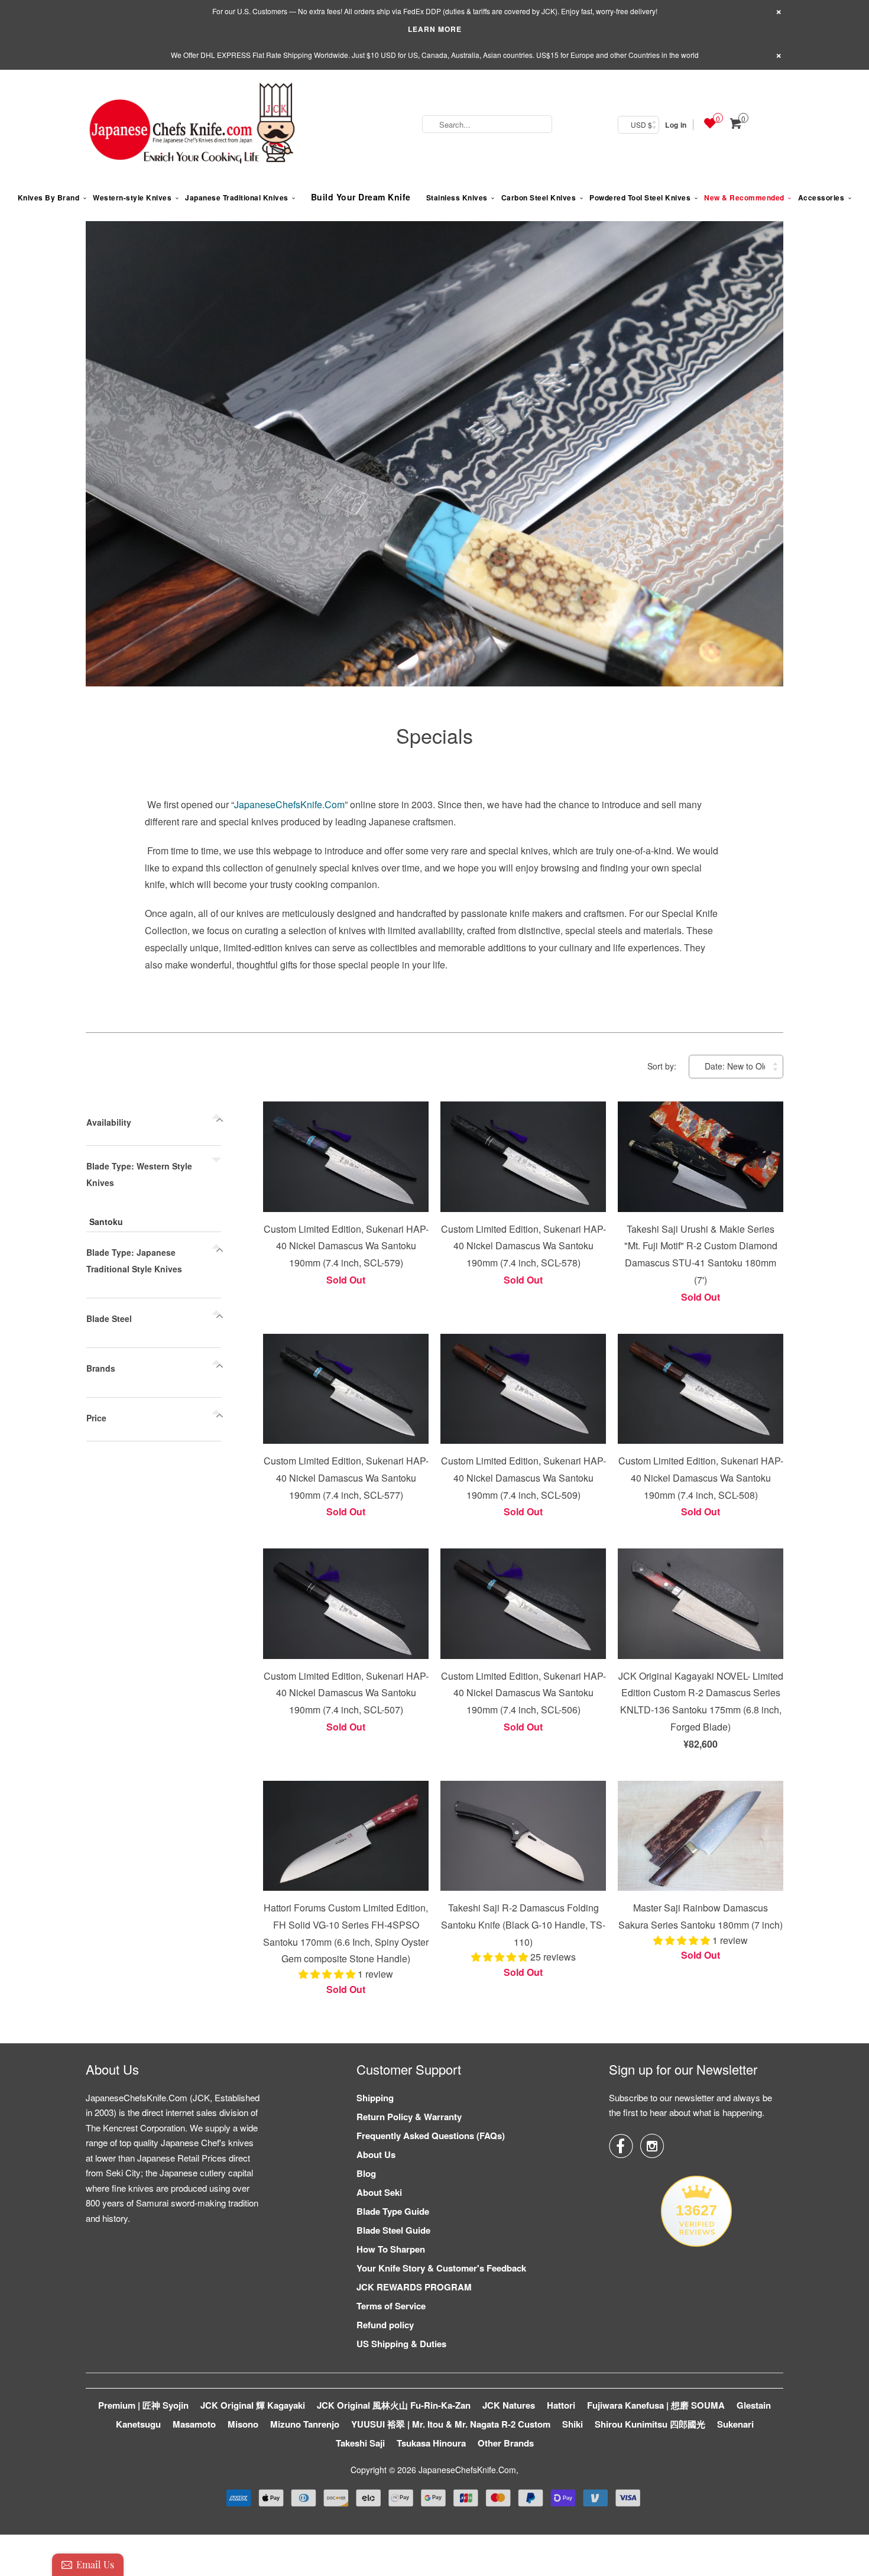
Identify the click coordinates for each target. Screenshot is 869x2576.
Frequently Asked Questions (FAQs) (431, 2136)
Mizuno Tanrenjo (305, 2424)
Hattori (561, 2405)
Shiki (573, 2424)
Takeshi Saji (360, 2443)
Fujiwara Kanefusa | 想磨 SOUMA (656, 2405)
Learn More (435, 29)
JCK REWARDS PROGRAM (414, 2287)
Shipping (375, 2098)
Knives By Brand (49, 197)
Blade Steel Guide (393, 2230)
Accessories (821, 197)
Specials (434, 735)
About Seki (379, 2192)
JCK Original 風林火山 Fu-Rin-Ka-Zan (394, 2405)
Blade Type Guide (393, 2211)
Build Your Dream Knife (361, 197)
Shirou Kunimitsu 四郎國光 (650, 2424)
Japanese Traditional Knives (237, 197)
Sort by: (663, 1066)
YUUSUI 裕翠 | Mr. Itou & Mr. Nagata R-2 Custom (451, 2424)
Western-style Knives (132, 197)
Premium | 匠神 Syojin (143, 2405)
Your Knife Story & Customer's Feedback (441, 2268)
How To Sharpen (391, 2249)
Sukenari (735, 2424)
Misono (243, 2424)
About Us (376, 2154)
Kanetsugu (138, 2424)
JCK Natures (509, 2405)
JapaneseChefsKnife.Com (289, 804)
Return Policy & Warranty (409, 2117)
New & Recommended (744, 197)
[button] (328, 1974)
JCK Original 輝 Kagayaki (253, 2405)
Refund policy (385, 2325)
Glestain (754, 2405)
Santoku (106, 1221)
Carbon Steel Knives (539, 197)
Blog (366, 2173)
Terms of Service (391, 2306)
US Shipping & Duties (401, 2344)
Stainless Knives (457, 197)
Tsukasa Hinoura (431, 2443)
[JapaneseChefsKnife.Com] (192, 125)
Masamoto (194, 2424)
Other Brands (506, 2443)
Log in (676, 125)
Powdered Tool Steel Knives (640, 197)
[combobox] (487, 124)
